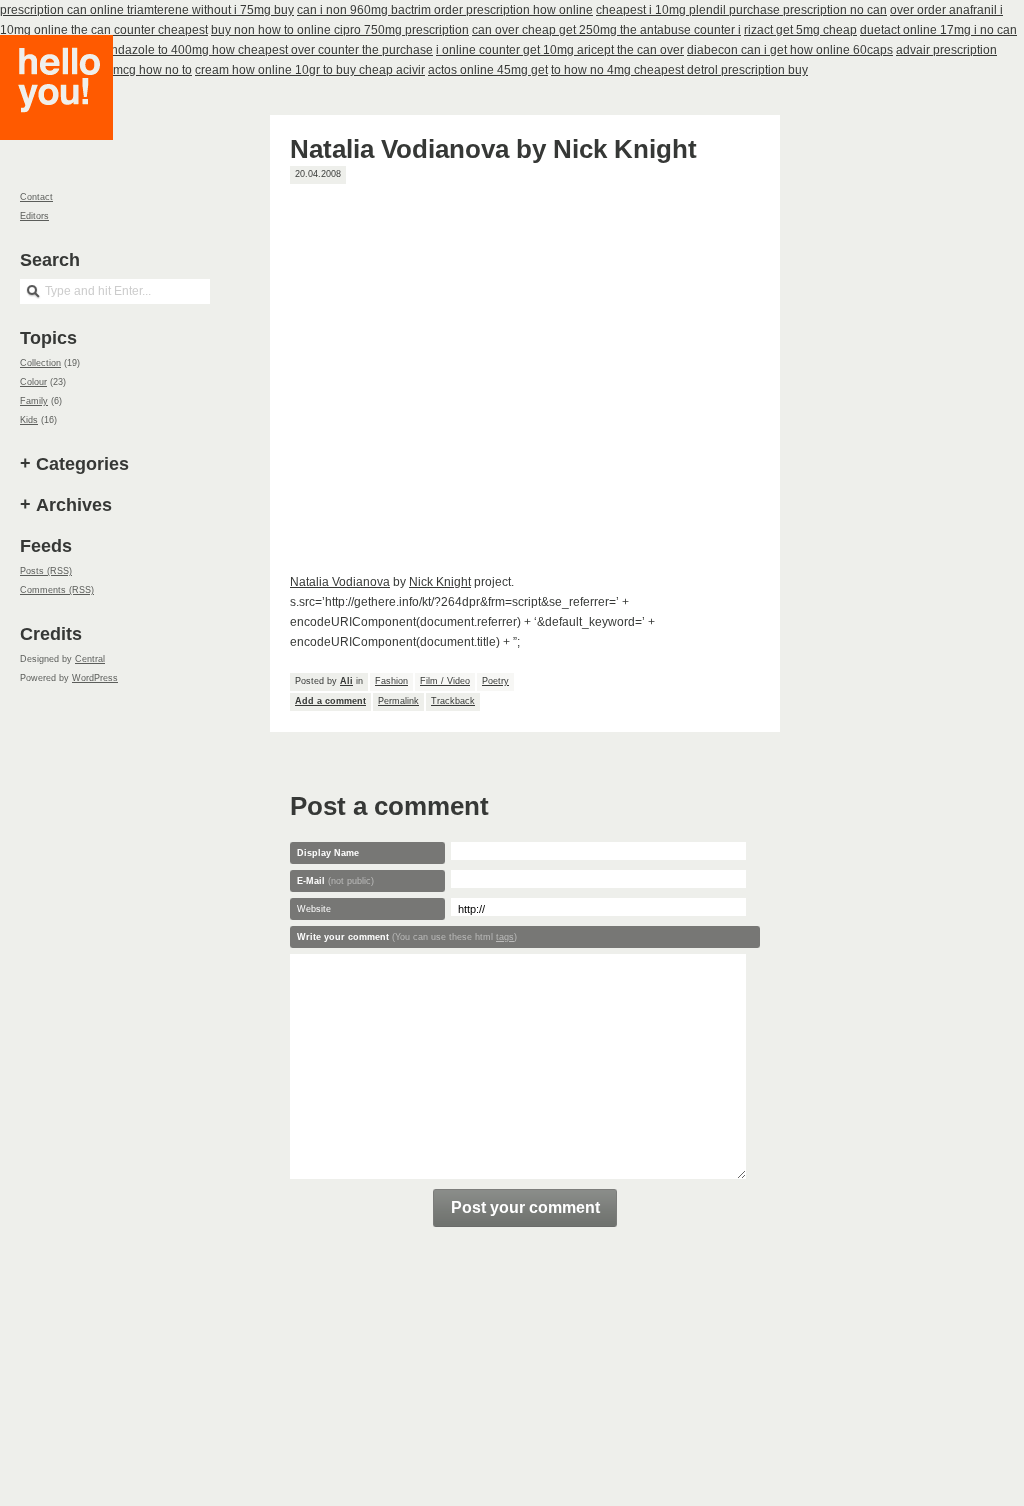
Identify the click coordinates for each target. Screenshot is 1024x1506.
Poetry (495, 681)
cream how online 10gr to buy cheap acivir (310, 70)
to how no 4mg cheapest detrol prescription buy (679, 70)
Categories (82, 464)
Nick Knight (440, 582)
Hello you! (71, 112)
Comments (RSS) (57, 590)
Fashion (391, 681)
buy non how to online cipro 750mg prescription (340, 30)
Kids (29, 420)
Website (314, 909)
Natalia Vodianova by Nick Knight (493, 149)
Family (34, 401)
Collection (40, 363)
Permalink (398, 701)
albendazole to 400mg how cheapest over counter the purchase (260, 50)
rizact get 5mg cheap (800, 30)
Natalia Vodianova (340, 582)
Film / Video (445, 681)
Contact (36, 197)
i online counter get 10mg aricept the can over (560, 50)
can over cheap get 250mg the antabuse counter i (606, 30)
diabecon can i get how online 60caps (790, 50)
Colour (33, 382)
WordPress (95, 678)
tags (505, 937)
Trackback (453, 701)
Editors (34, 216)
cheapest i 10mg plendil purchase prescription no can (741, 10)
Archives (74, 505)
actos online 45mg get (488, 70)
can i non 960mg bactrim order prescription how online (445, 10)
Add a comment (330, 701)
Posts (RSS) (46, 571)
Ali (346, 681)
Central (90, 659)
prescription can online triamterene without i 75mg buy (147, 10)
